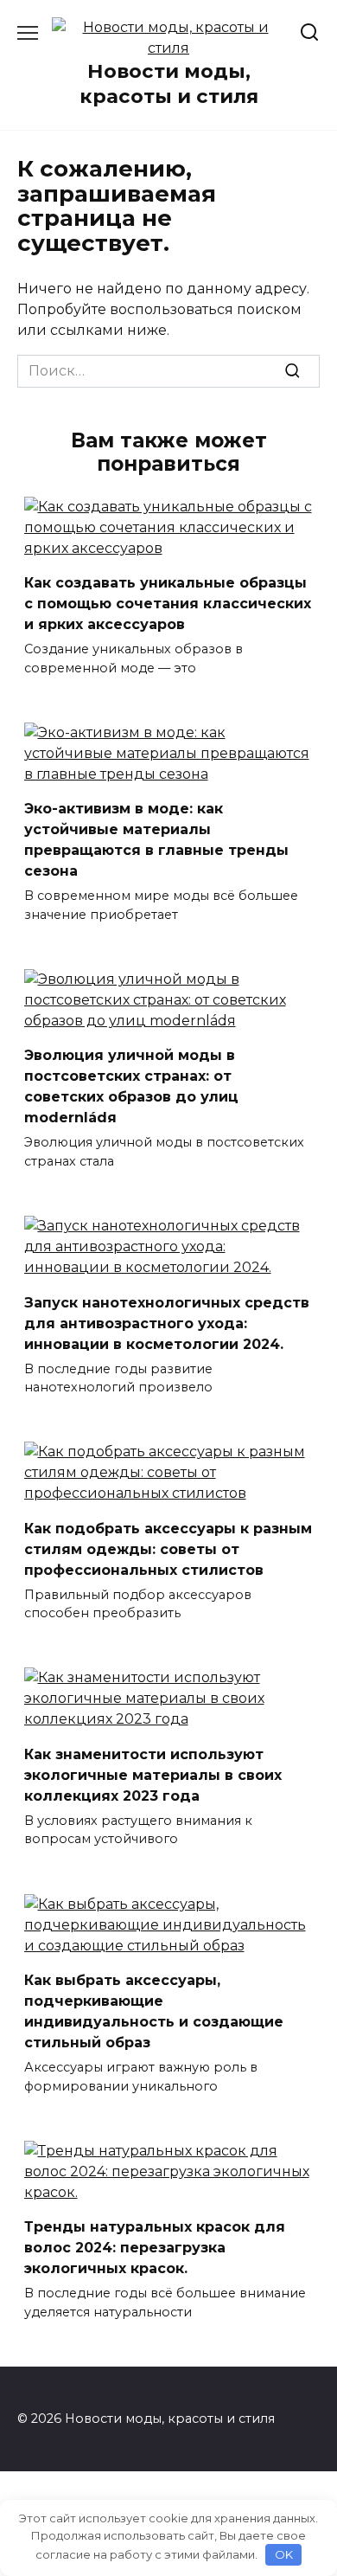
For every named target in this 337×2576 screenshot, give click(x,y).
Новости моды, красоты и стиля (169, 84)
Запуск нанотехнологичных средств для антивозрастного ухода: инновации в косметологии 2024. (167, 1323)
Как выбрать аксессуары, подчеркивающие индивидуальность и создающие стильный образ (154, 2011)
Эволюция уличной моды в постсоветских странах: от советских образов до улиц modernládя (131, 1086)
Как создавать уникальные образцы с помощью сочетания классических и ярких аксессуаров (168, 604)
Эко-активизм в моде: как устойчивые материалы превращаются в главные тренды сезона (156, 840)
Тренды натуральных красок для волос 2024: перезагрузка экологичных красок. (155, 2248)
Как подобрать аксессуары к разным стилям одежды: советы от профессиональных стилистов (168, 1548)
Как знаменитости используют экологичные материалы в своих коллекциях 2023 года (153, 1774)
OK (284, 2554)
